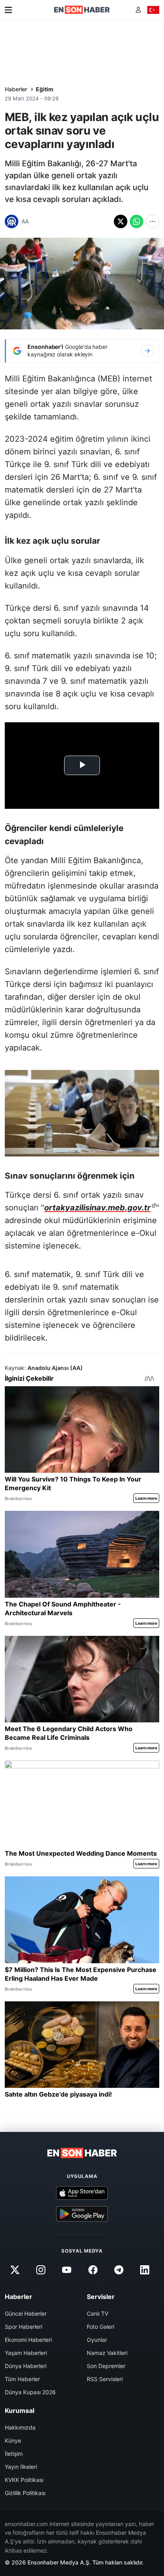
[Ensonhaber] (82, 10)
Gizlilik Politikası (25, 2493)
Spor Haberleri (23, 2327)
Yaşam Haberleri (26, 2353)
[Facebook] (93, 2270)
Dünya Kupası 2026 (30, 2392)
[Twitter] (15, 2270)
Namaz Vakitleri (107, 2353)
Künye (13, 2440)
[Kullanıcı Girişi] (138, 10)
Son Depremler (106, 2366)
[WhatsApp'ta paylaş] (137, 221)
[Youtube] (67, 2270)
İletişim (14, 2454)
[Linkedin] (144, 2270)
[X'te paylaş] (121, 221)
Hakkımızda (20, 2427)
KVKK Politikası (24, 2480)
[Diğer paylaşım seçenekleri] (152, 221)
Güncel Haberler (26, 2313)
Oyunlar (97, 2340)
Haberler (16, 89)
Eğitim (45, 89)
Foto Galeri (101, 2327)
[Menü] (8, 10)
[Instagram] (41, 2270)
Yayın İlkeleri (21, 2467)
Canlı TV (98, 2313)
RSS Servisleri (105, 2379)
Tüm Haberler (22, 2379)
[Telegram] (119, 2270)
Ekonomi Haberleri (28, 2340)
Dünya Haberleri (26, 2366)
